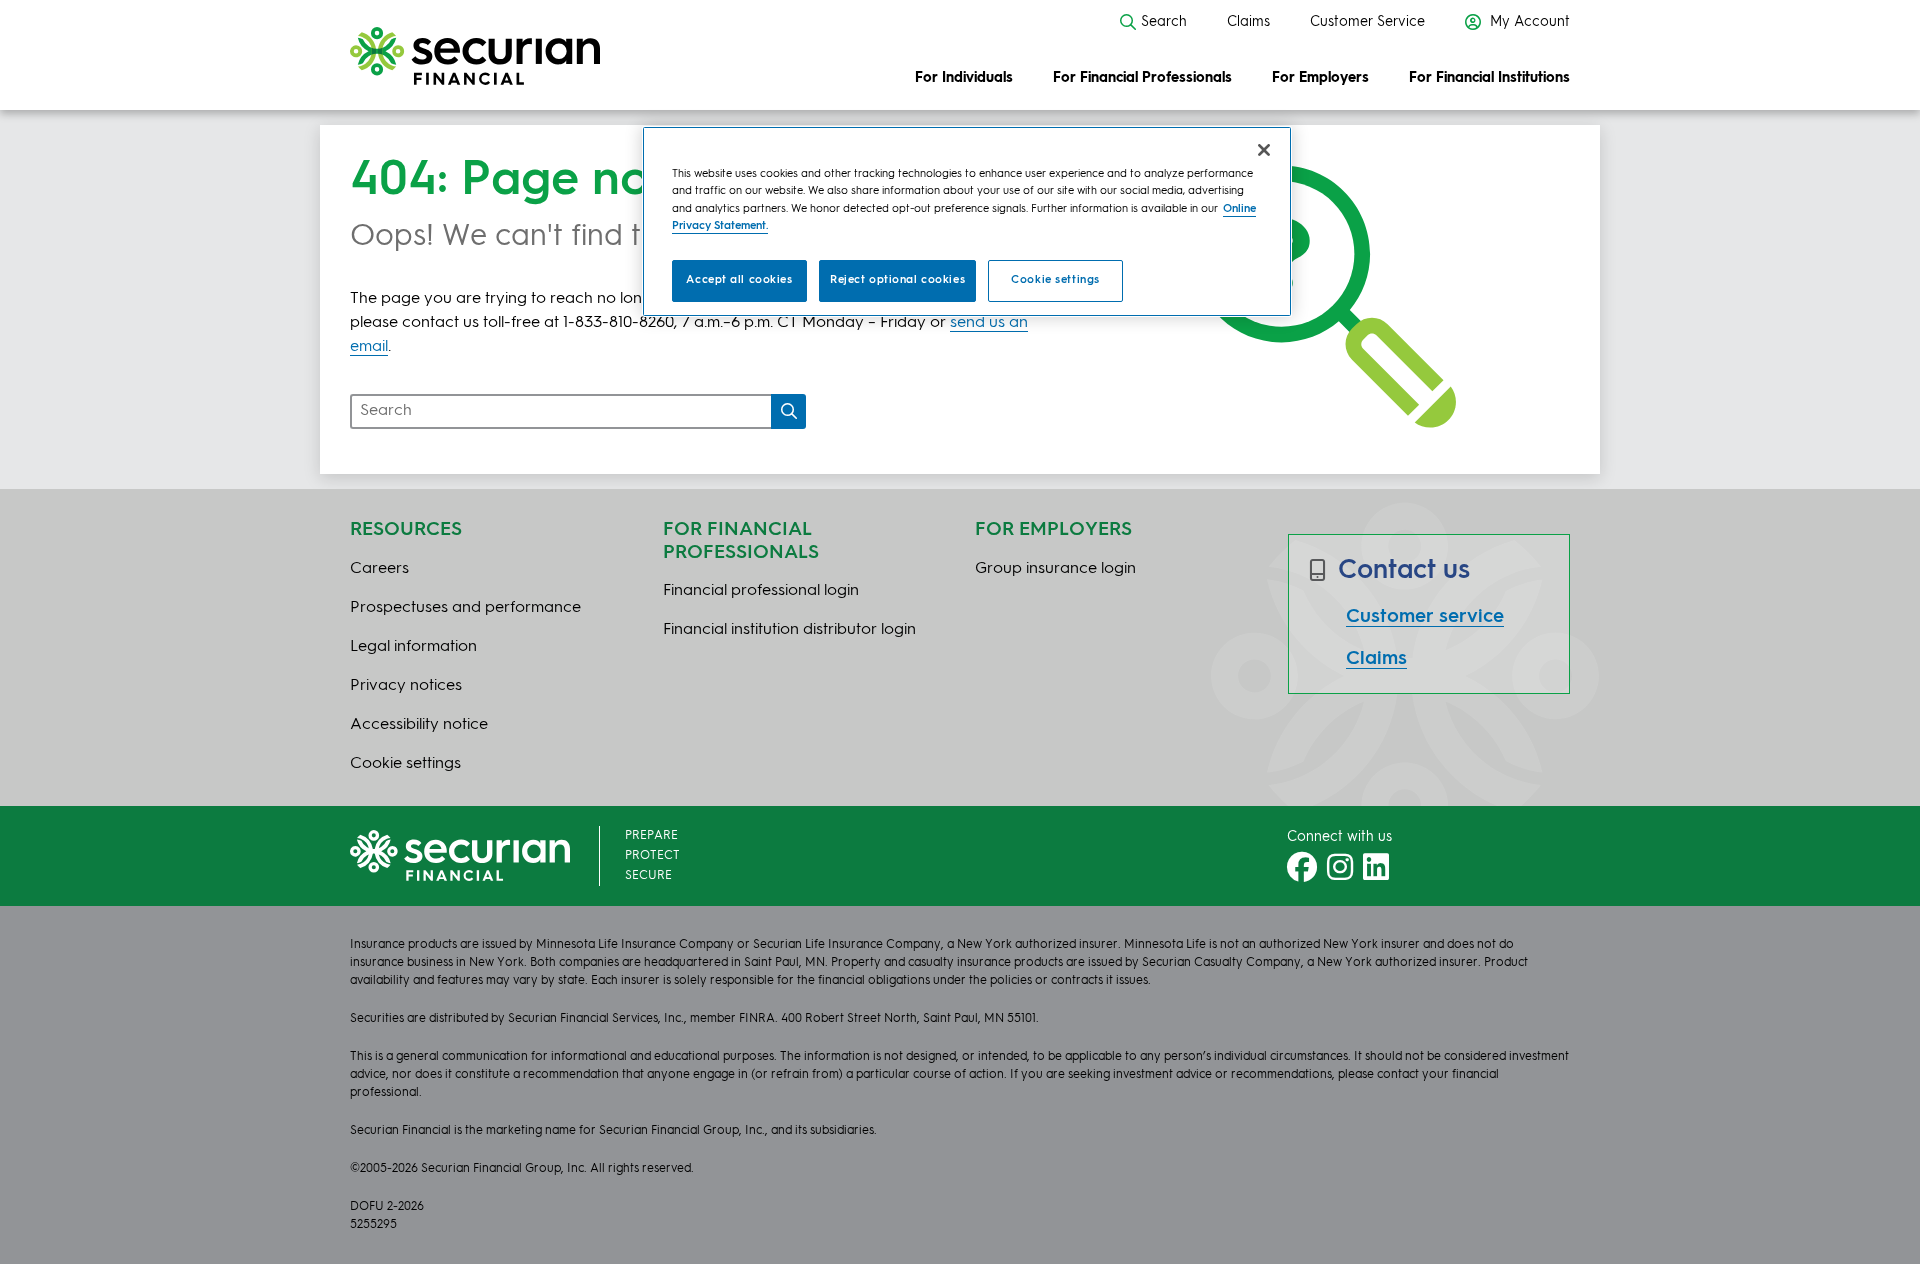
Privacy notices (406, 686)
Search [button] (1164, 22)
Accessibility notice (419, 725)
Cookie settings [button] (405, 764)
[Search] (788, 411)
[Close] (1264, 150)
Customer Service (1367, 22)
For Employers (1320, 78)
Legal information (413, 647)
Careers (379, 569)
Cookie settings (1055, 280)
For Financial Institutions (1489, 78)
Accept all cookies (739, 280)
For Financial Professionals (1142, 78)
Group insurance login (1055, 569)
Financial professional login (761, 591)
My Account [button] (1528, 22)
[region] (967, 221)
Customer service (1425, 617)
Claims (1248, 22)
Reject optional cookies (897, 280)
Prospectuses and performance (465, 608)
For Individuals (964, 78)
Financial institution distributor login (789, 630)
